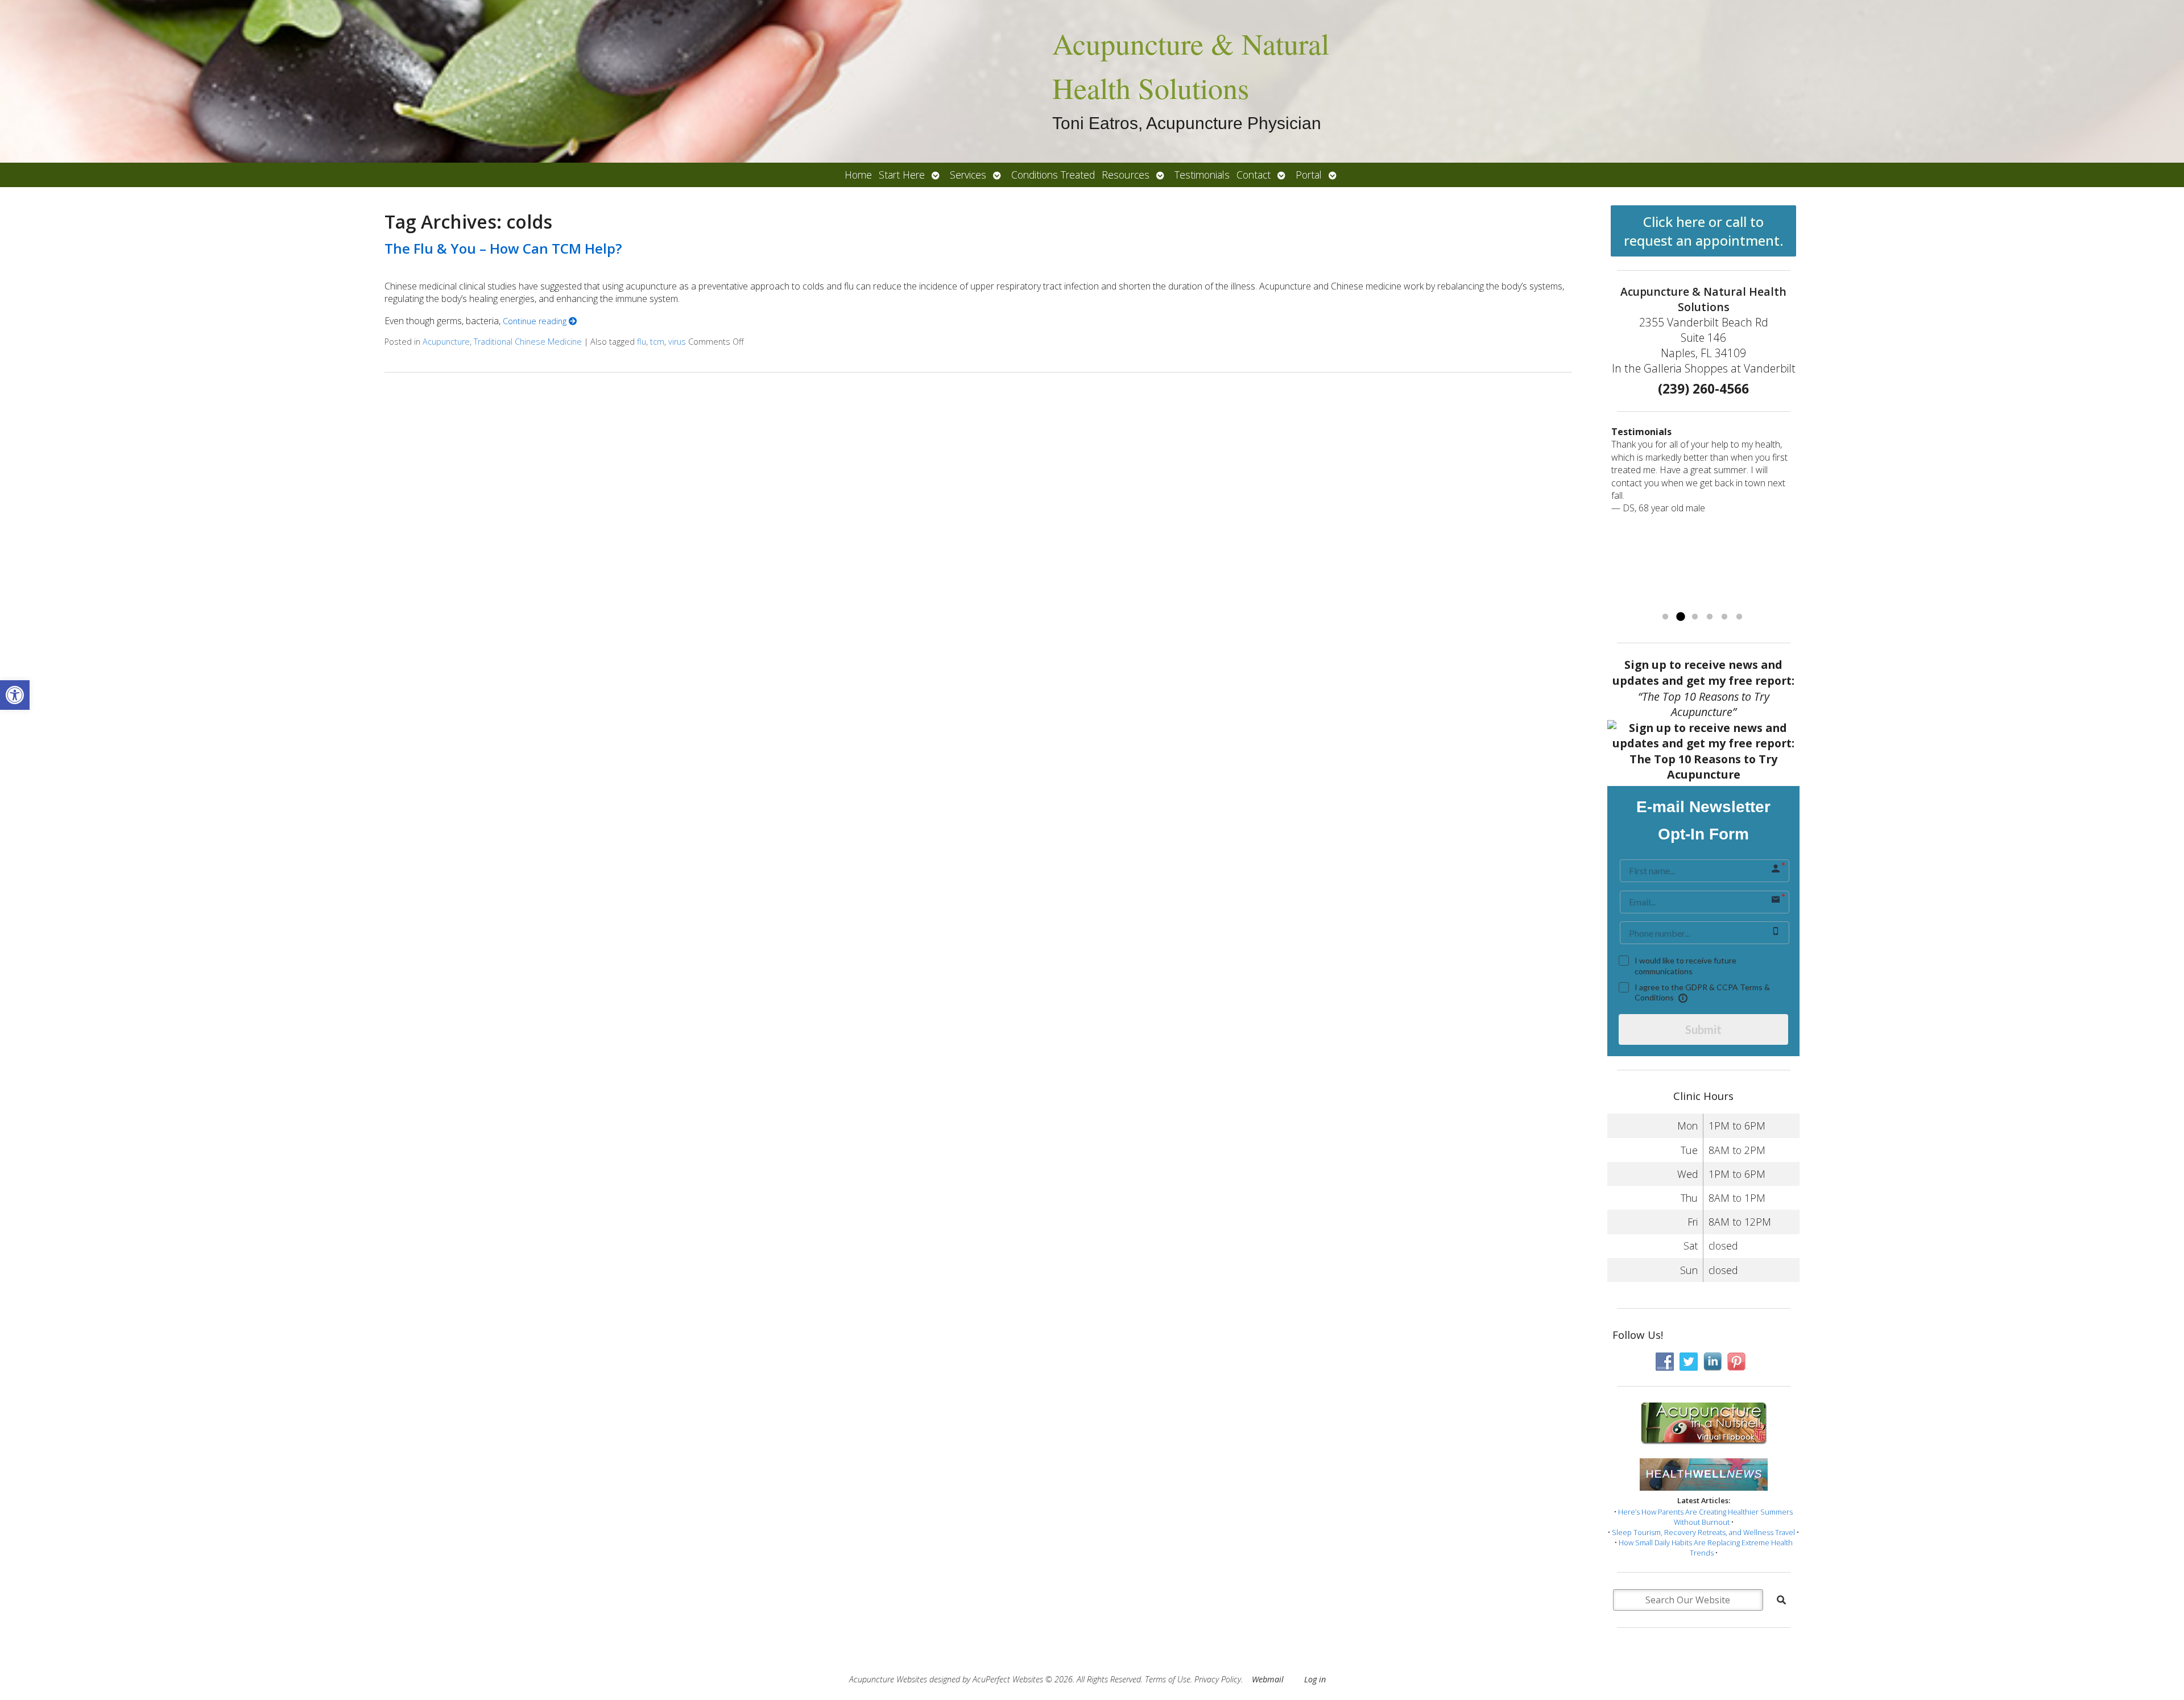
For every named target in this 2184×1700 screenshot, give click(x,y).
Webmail (1268, 1679)
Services (968, 175)
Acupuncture (446, 342)
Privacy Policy (1218, 1679)
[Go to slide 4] (1710, 617)
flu (642, 342)
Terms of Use (1168, 1679)
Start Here (902, 175)
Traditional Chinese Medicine (528, 342)
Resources (1126, 175)
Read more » (1748, 597)
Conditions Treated (1053, 175)
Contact (1254, 175)
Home (858, 175)
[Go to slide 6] (1739, 617)
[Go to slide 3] (1695, 617)
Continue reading (536, 321)
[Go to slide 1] (1665, 617)
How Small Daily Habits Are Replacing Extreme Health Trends (1706, 1548)
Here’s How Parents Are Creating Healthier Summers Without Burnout (1705, 1517)
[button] (15, 695)
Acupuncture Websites (888, 1679)
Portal (1309, 175)
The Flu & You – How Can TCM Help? (503, 248)
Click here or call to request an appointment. (1704, 231)
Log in (1315, 1679)
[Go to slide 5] (1724, 617)
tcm (657, 342)
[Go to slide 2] (1680, 617)
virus (677, 342)
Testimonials (1202, 175)
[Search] (1781, 1600)
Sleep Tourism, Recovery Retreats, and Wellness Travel (1703, 1532)
